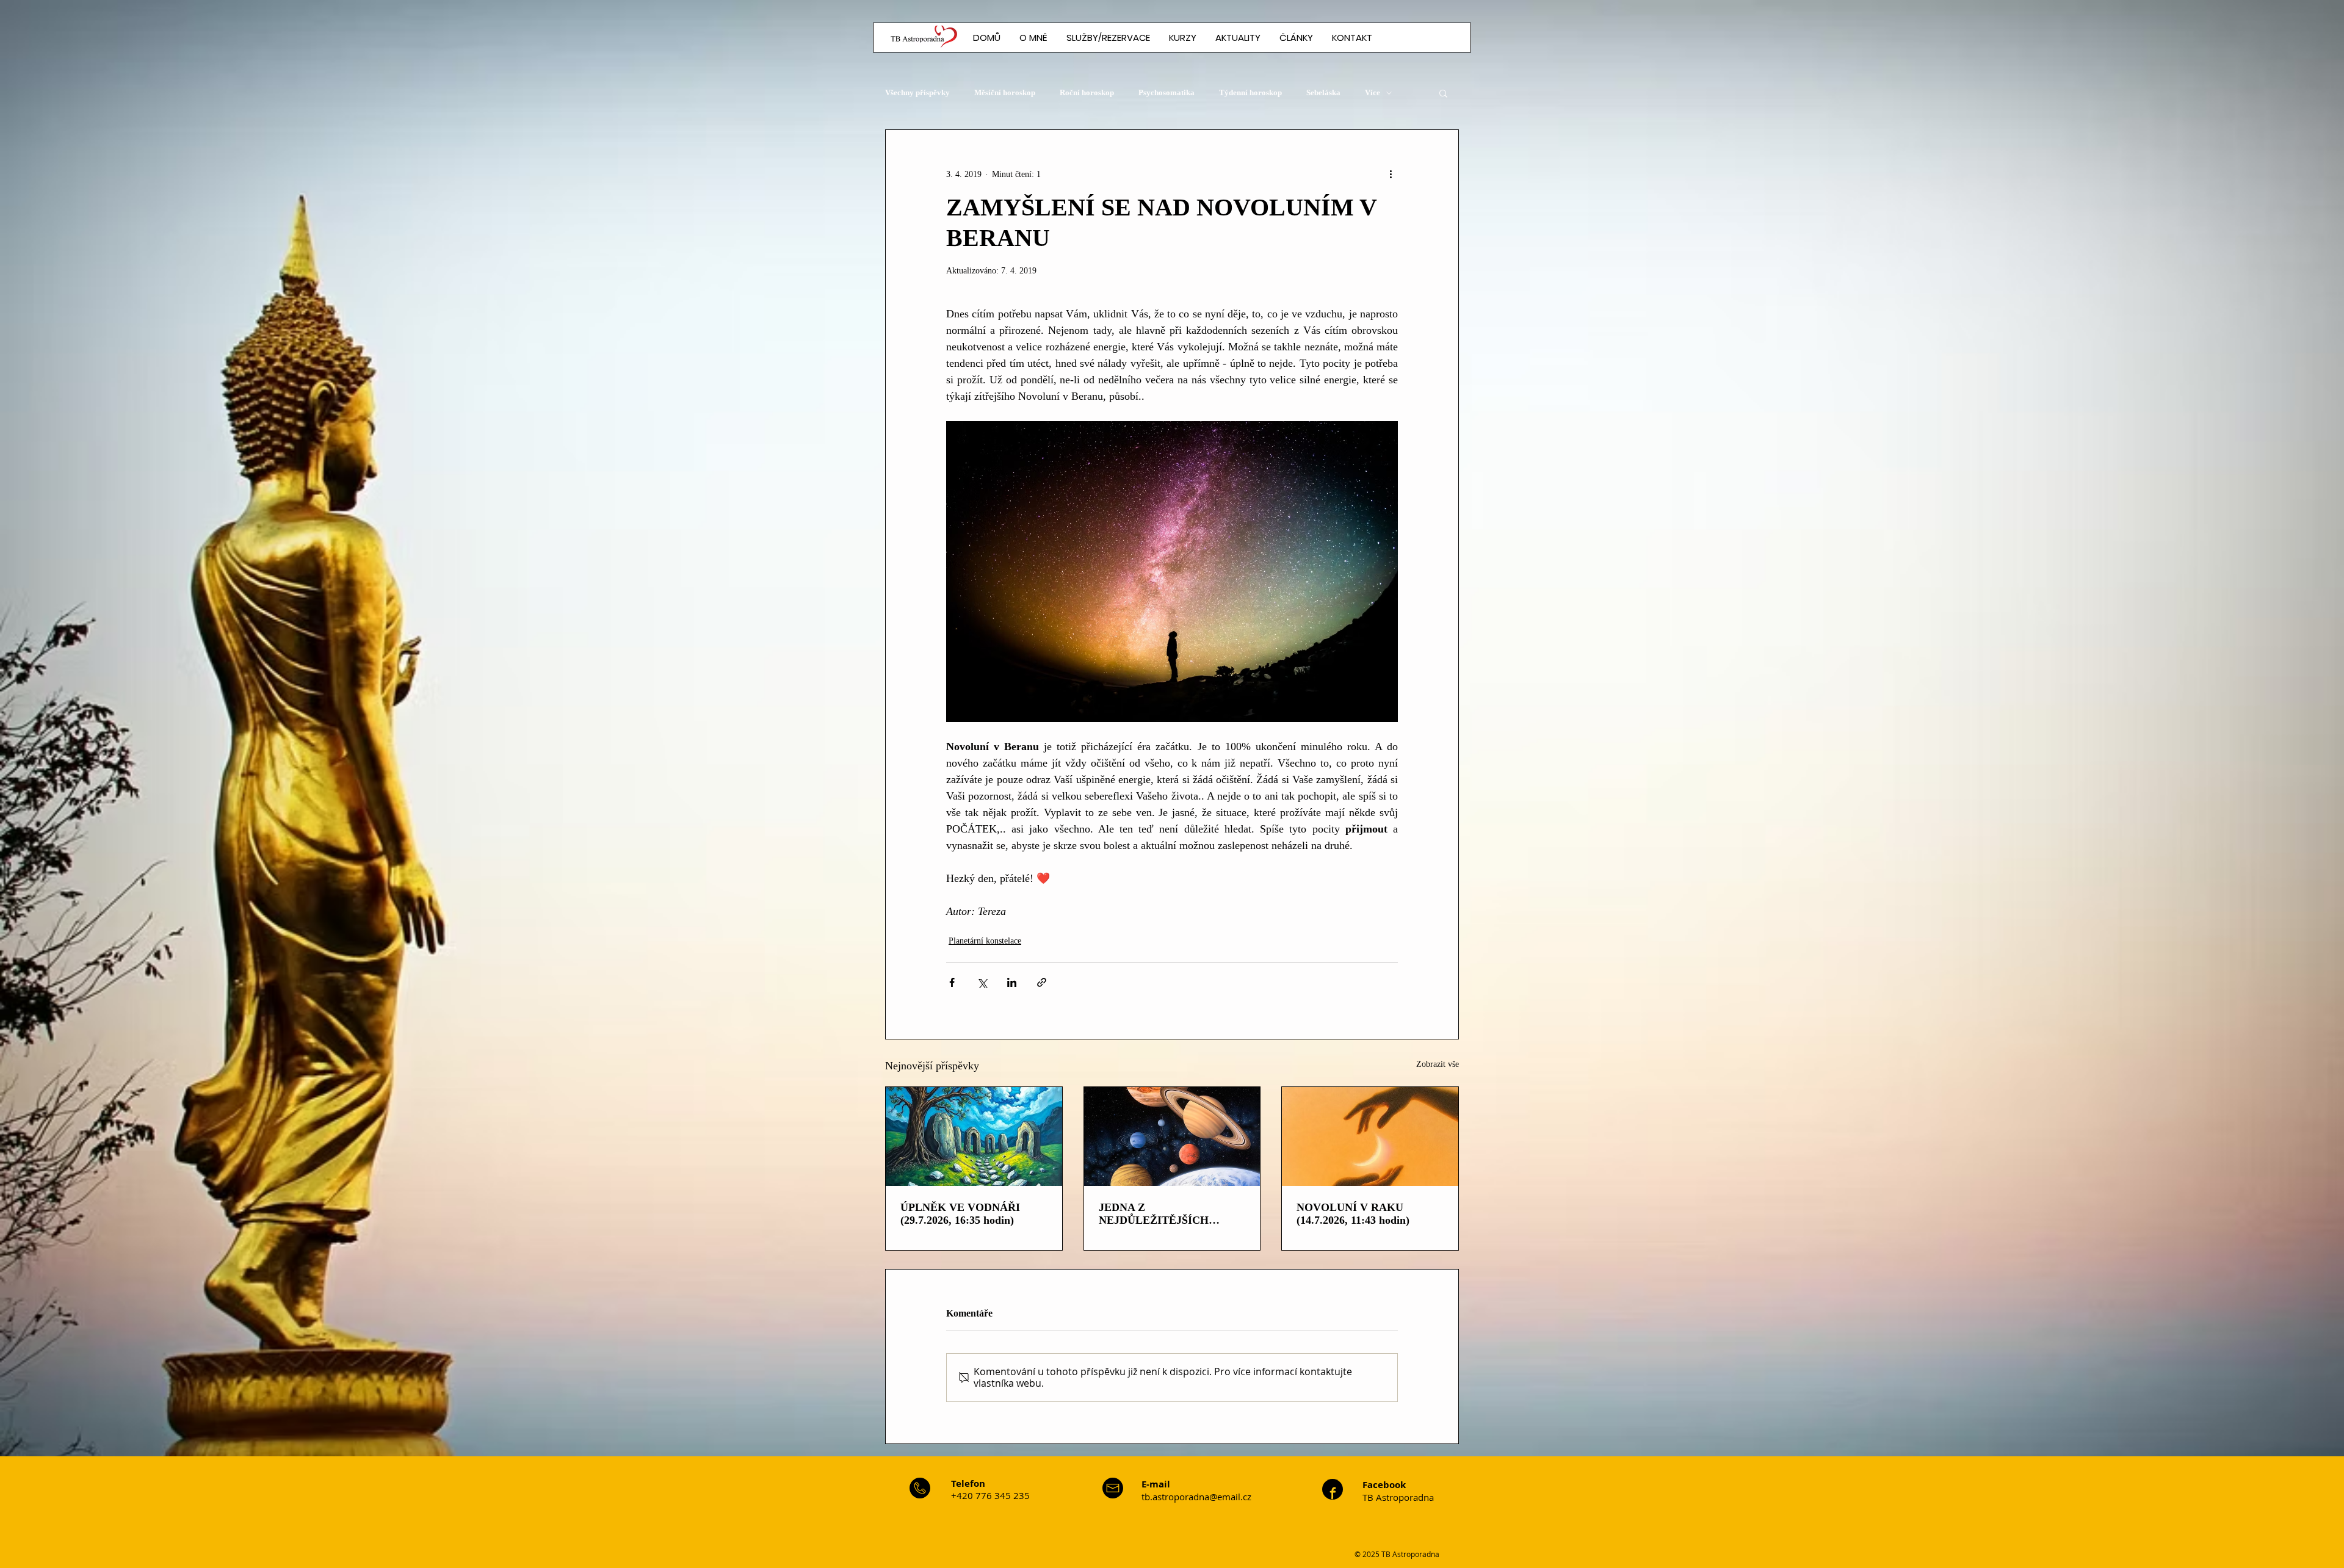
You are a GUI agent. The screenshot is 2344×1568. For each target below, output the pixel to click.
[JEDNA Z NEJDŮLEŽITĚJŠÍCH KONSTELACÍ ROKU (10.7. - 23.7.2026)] (1172, 1136)
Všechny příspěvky (917, 92)
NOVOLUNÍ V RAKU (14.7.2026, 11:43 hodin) (1353, 1214)
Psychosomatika (1167, 92)
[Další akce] (1391, 174)
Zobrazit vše (1438, 1064)
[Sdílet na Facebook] (952, 982)
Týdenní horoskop (1250, 92)
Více (1373, 92)
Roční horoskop (1087, 92)
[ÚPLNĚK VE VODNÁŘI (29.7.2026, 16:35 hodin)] (974, 1136)
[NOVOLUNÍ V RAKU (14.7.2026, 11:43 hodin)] (1370, 1136)
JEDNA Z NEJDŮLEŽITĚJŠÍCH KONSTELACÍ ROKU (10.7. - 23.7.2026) (1171, 1214)
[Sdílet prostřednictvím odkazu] (1042, 982)
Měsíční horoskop (1005, 92)
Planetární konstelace (985, 941)
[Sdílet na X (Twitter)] (982, 982)
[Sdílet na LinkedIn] (1012, 982)
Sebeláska (1323, 92)
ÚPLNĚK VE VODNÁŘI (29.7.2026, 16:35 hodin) (960, 1214)
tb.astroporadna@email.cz (1196, 1497)
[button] (1296, 38)
